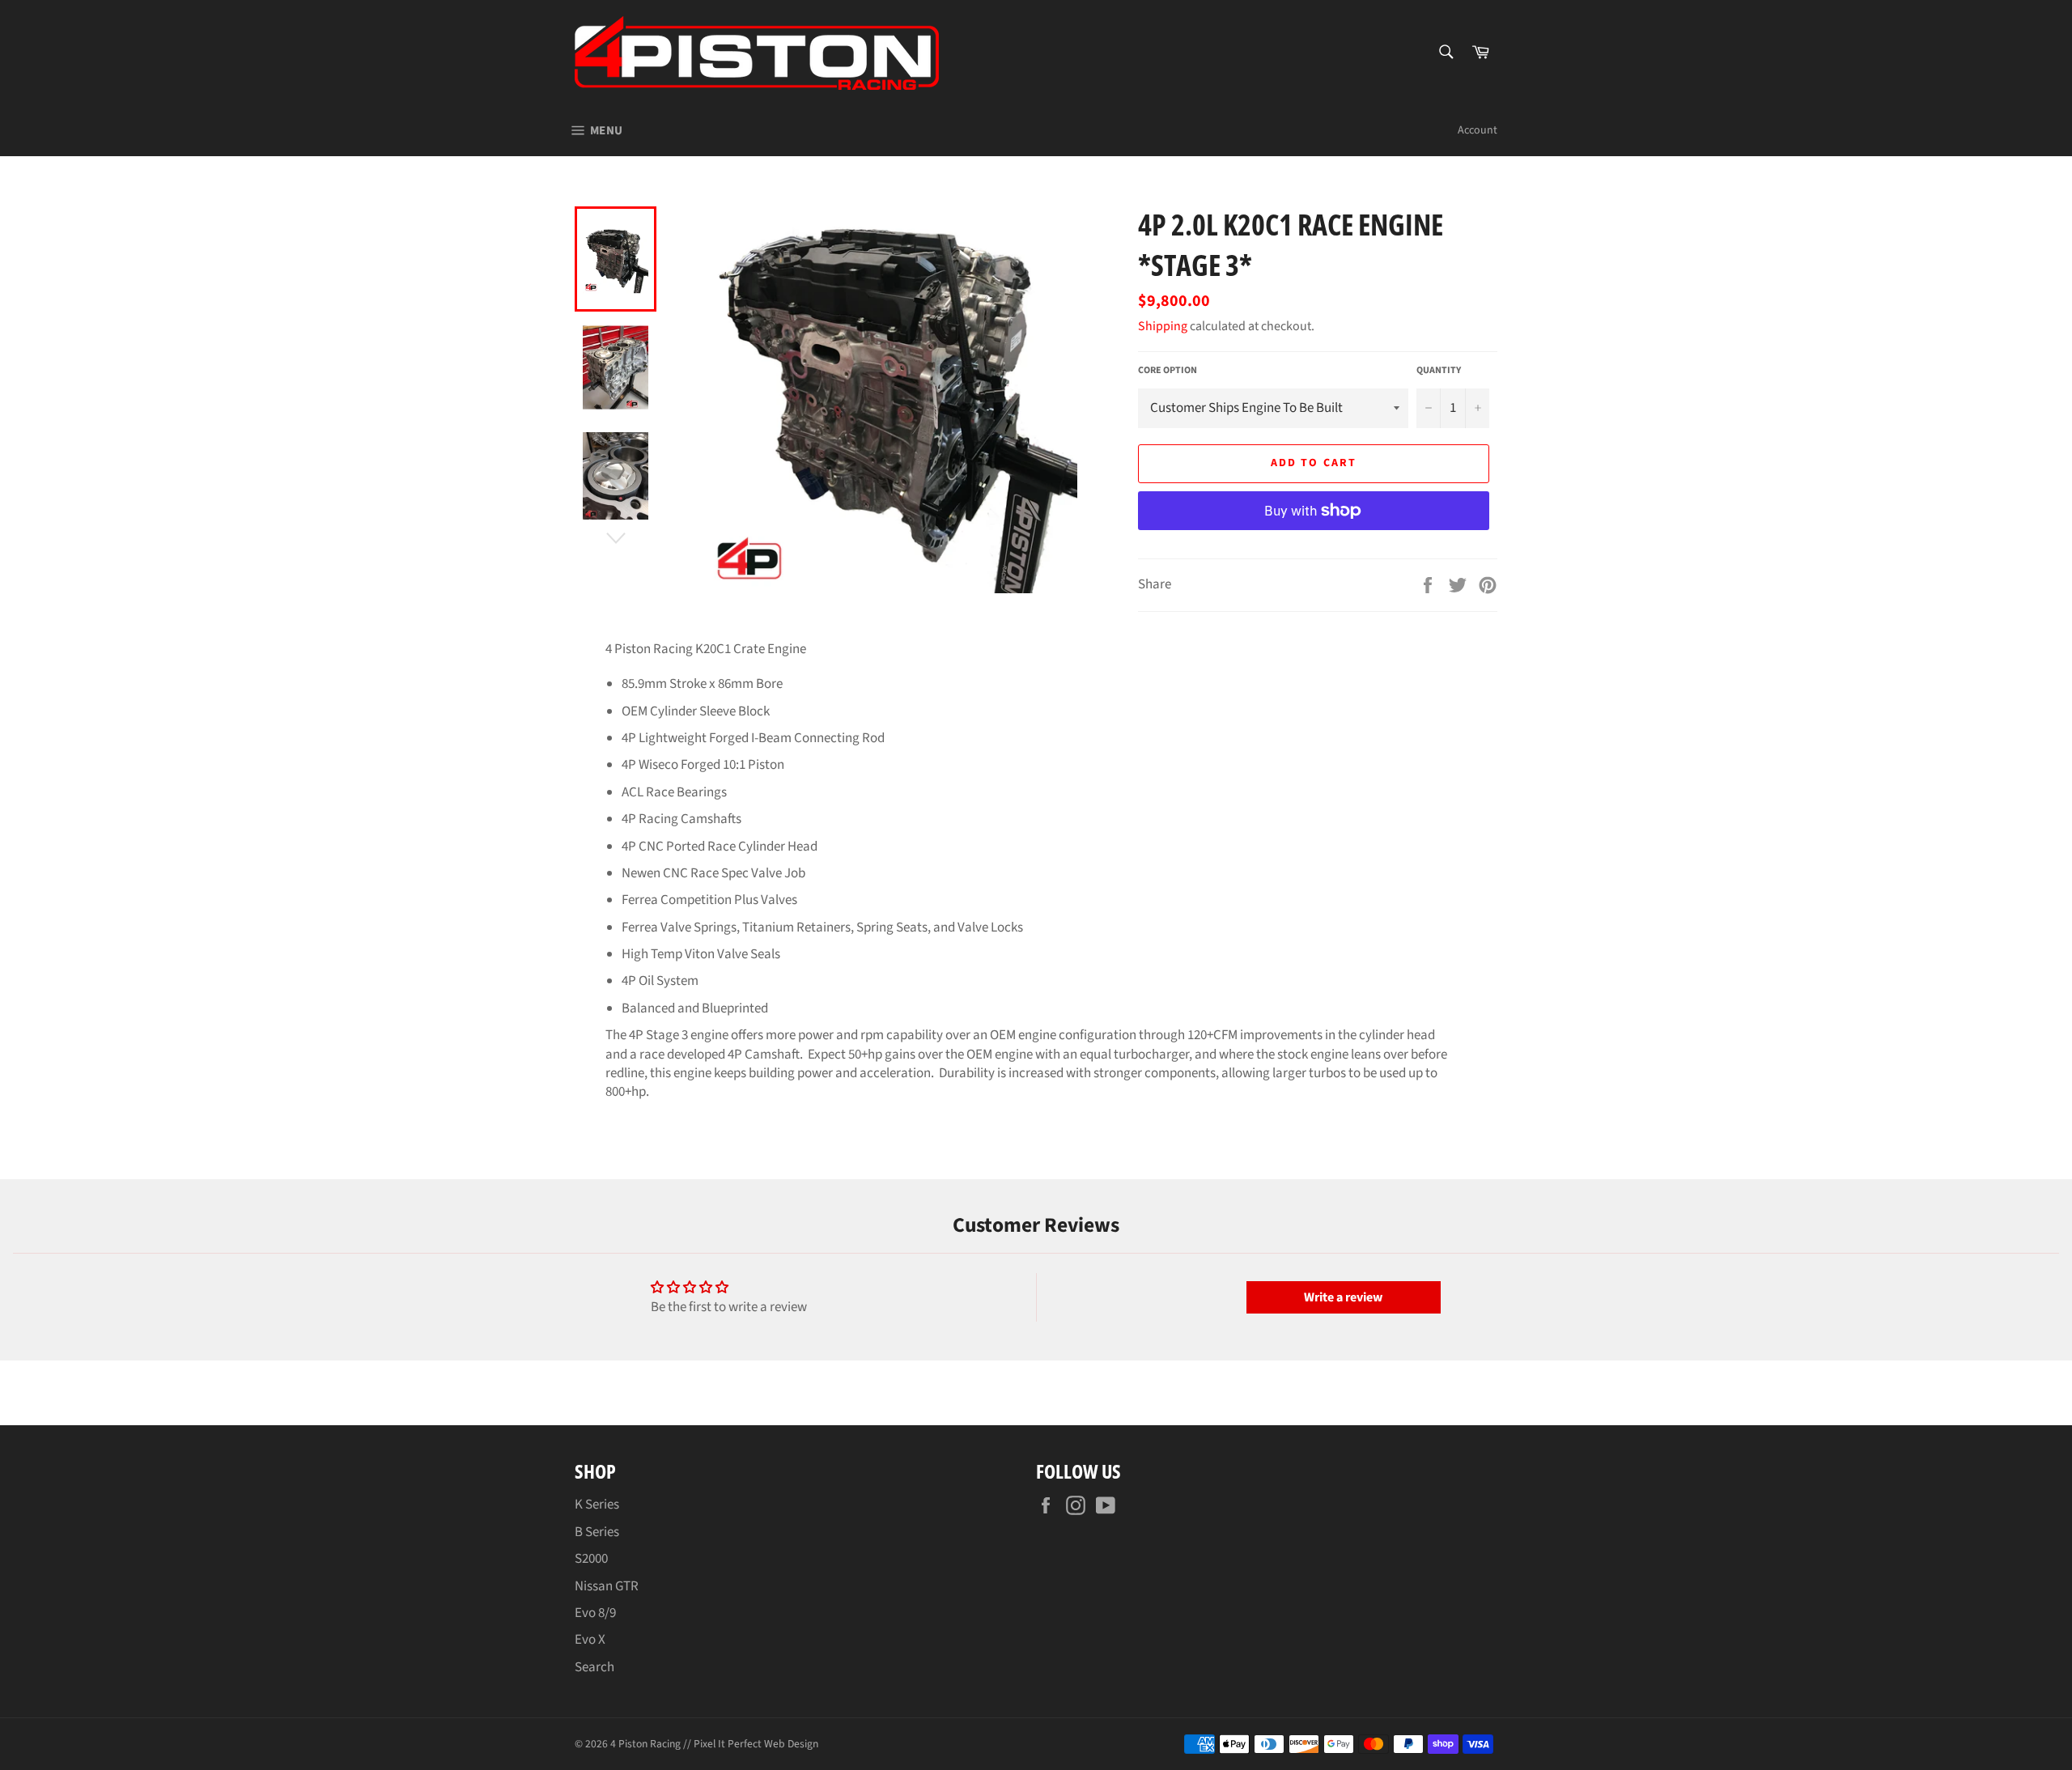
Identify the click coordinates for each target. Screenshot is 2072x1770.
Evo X (590, 1640)
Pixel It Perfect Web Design (756, 1744)
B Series (597, 1532)
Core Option (1168, 371)
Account (1478, 130)
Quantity (1439, 371)
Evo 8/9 (595, 1613)
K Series (597, 1505)
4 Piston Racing (645, 1744)
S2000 (591, 1559)
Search (594, 1667)
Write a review (1343, 1297)
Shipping (1163, 326)
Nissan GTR (607, 1586)
